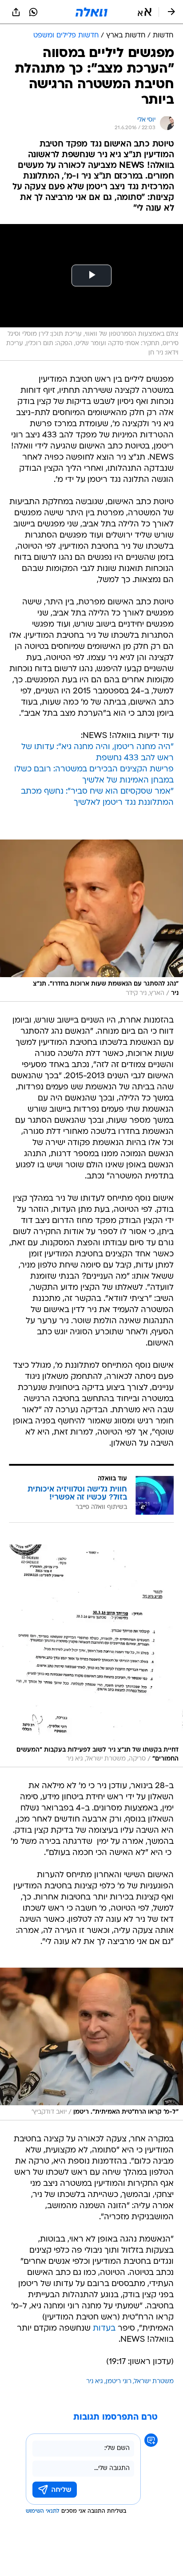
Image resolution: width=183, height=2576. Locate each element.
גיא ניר (95, 2382)
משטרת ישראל (154, 2382)
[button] (145, 12)
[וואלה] (91, 12)
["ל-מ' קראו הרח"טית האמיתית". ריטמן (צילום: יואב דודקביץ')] (91, 2044)
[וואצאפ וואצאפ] (33, 12)
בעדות (104, 2329)
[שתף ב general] (16, 12)
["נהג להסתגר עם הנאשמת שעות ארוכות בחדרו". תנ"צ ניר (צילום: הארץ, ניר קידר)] (91, 921)
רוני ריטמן (119, 2382)
